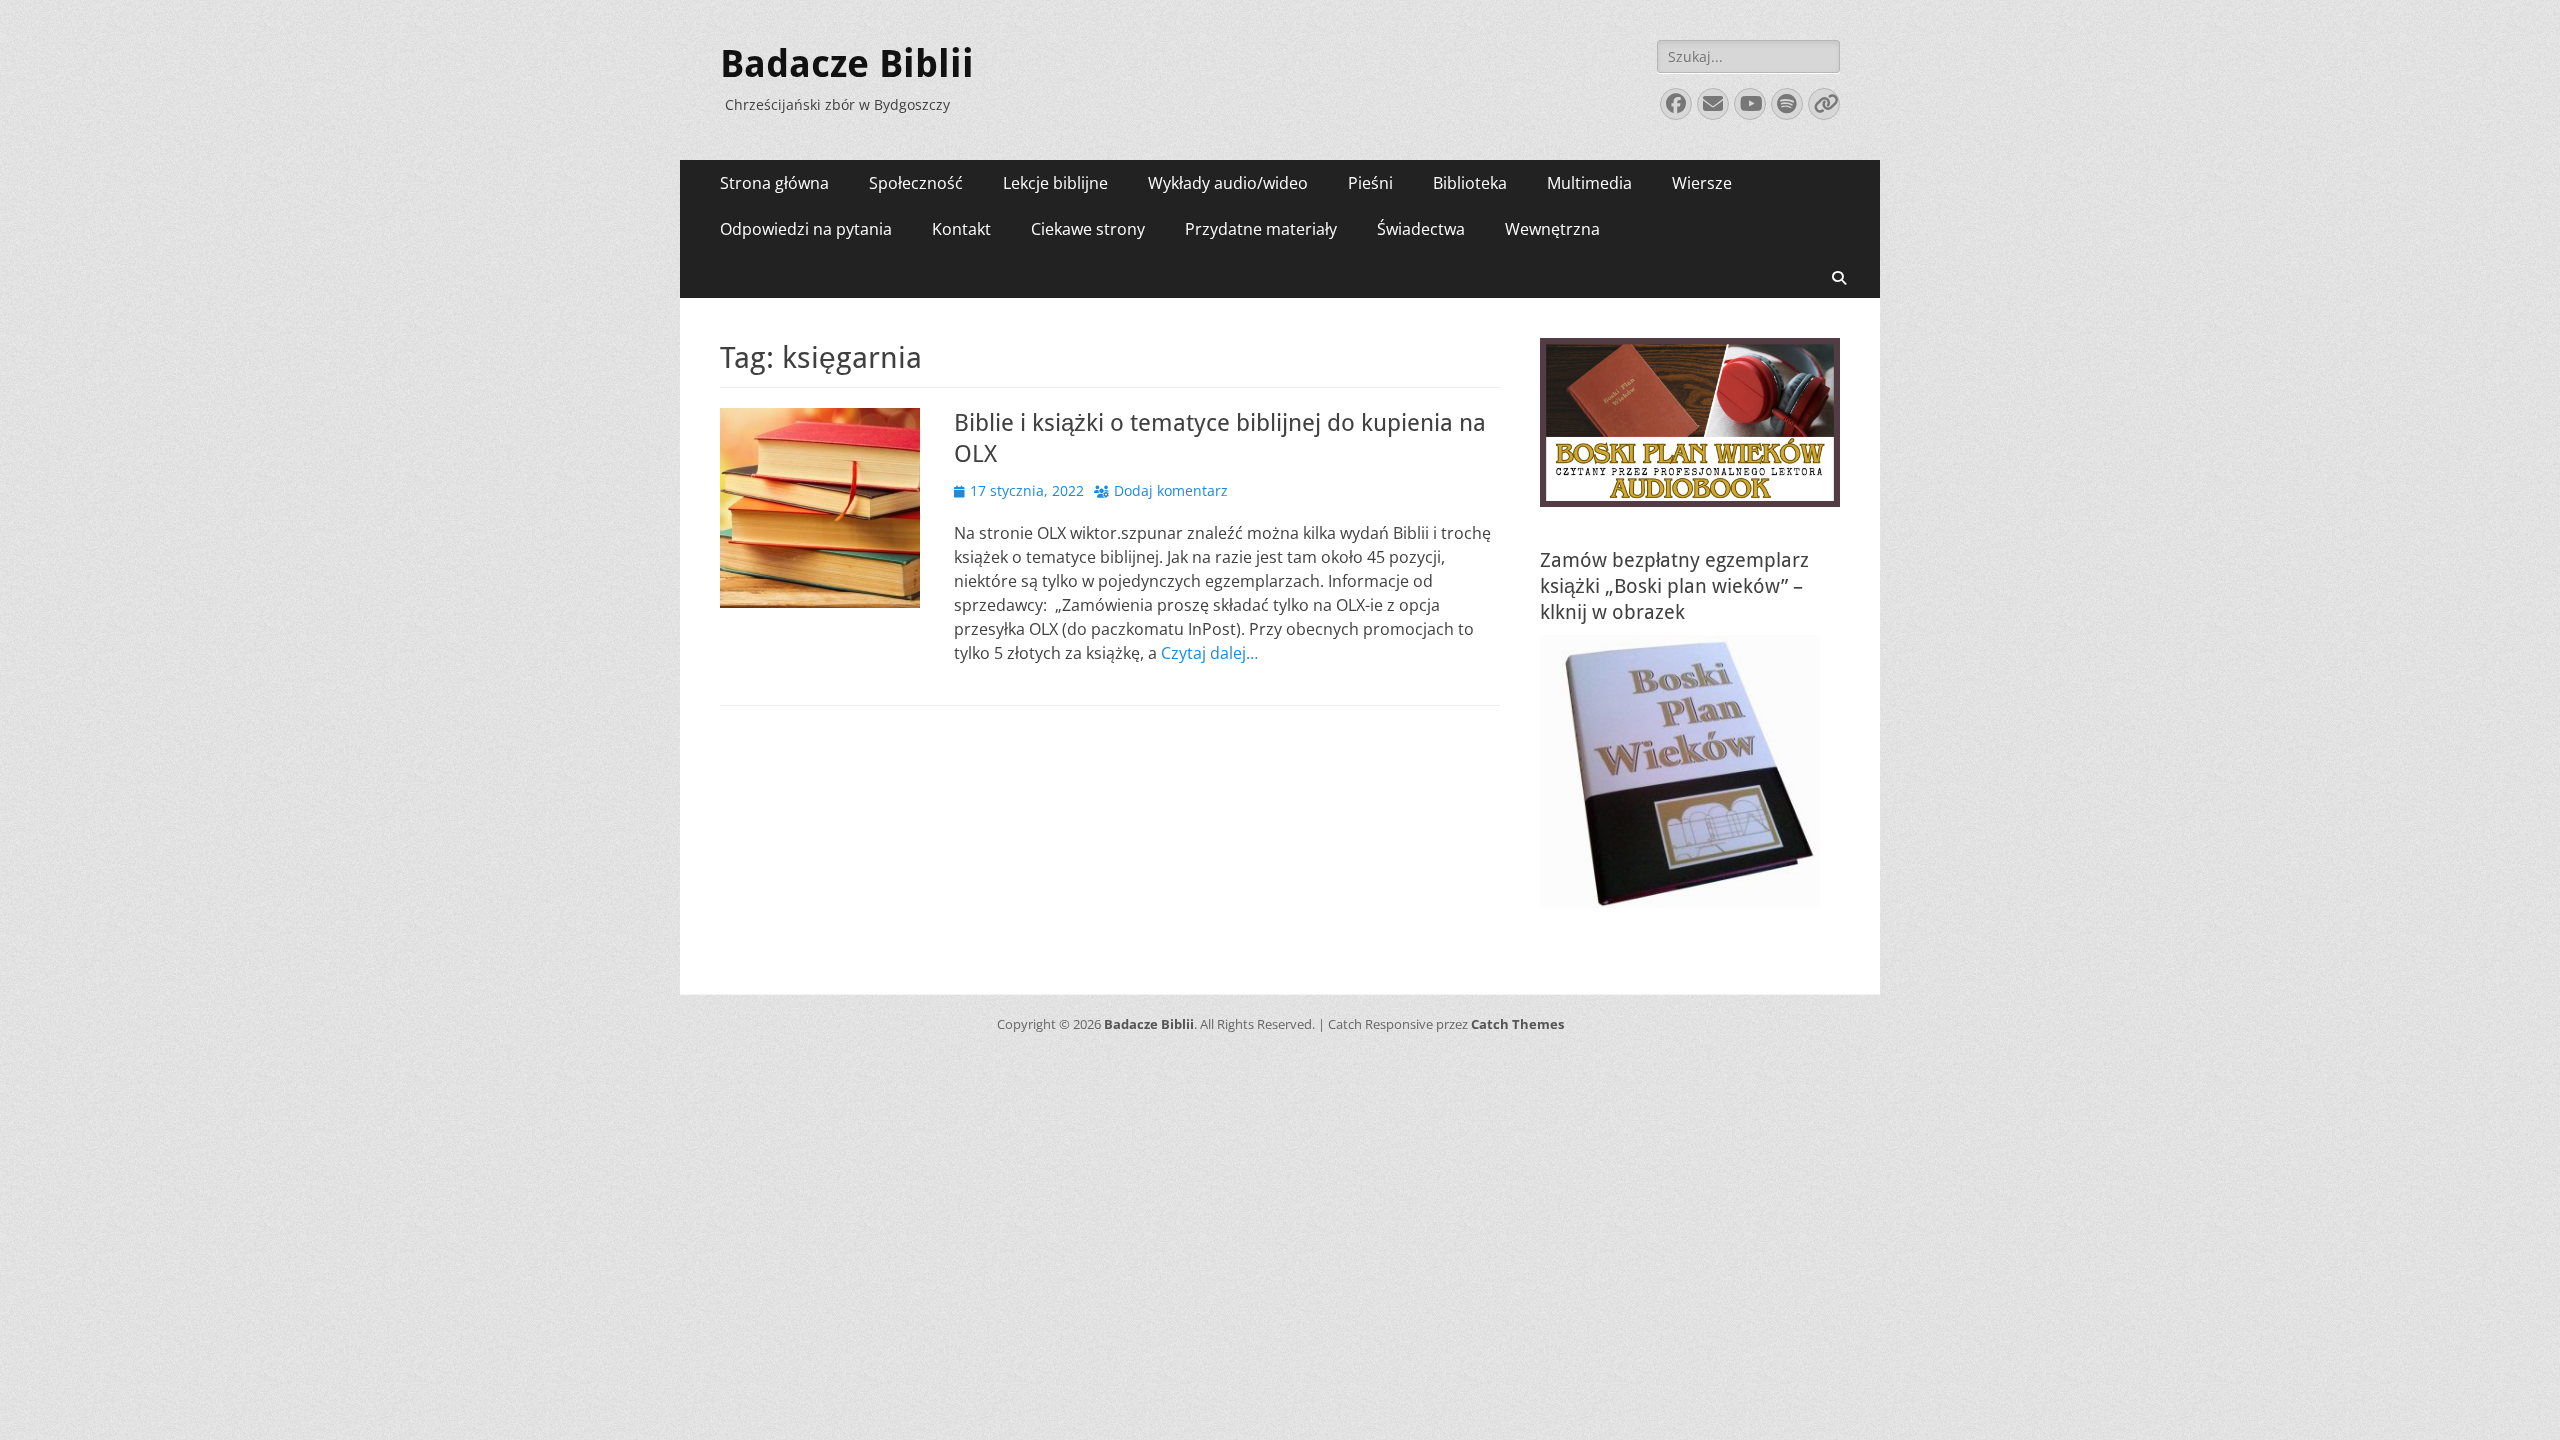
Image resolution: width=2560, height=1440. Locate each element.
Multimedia (1589, 183)
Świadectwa (1421, 229)
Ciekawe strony (1088, 229)
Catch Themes (1517, 1024)
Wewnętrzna (1552, 229)
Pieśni (1370, 183)
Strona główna (774, 183)
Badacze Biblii (847, 64)
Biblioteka (1470, 183)
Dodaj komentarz (1171, 490)
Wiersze (1702, 183)
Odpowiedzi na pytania (806, 229)
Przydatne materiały (1261, 229)
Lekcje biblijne (1055, 183)
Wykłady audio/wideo (1228, 183)
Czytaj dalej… (1209, 653)
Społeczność (916, 183)
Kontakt (961, 229)
